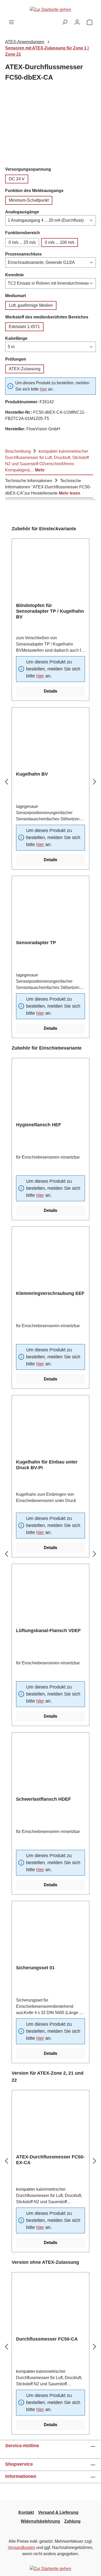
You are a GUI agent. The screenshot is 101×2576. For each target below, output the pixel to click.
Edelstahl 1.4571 (24, 327)
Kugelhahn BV (32, 774)
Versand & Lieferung (58, 2512)
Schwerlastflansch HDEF (44, 1799)
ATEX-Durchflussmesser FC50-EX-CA (50, 2160)
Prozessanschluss (23, 254)
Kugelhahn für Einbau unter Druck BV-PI (47, 1465)
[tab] (49, 460)
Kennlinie (15, 275)
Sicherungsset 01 (35, 1968)
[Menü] (11, 22)
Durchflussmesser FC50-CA (47, 2339)
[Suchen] (65, 22)
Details (51, 691)
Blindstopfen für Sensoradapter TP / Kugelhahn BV (50, 611)
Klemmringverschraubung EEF (50, 1293)
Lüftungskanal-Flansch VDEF (48, 1631)
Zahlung (72, 2521)
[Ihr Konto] (77, 22)
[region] (51, 127)
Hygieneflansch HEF (39, 1125)
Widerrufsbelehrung (40, 2521)
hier (43, 389)
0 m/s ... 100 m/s (60, 242)
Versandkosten (21, 2548)
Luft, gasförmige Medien (31, 305)
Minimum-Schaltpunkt (29, 200)
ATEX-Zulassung (25, 369)
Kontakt (26, 2512)
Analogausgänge (22, 212)
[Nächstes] (95, 782)
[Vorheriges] (6, 782)
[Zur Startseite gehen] (51, 9)
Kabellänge (16, 338)
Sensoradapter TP (36, 943)
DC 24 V (17, 179)
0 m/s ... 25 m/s (22, 242)
